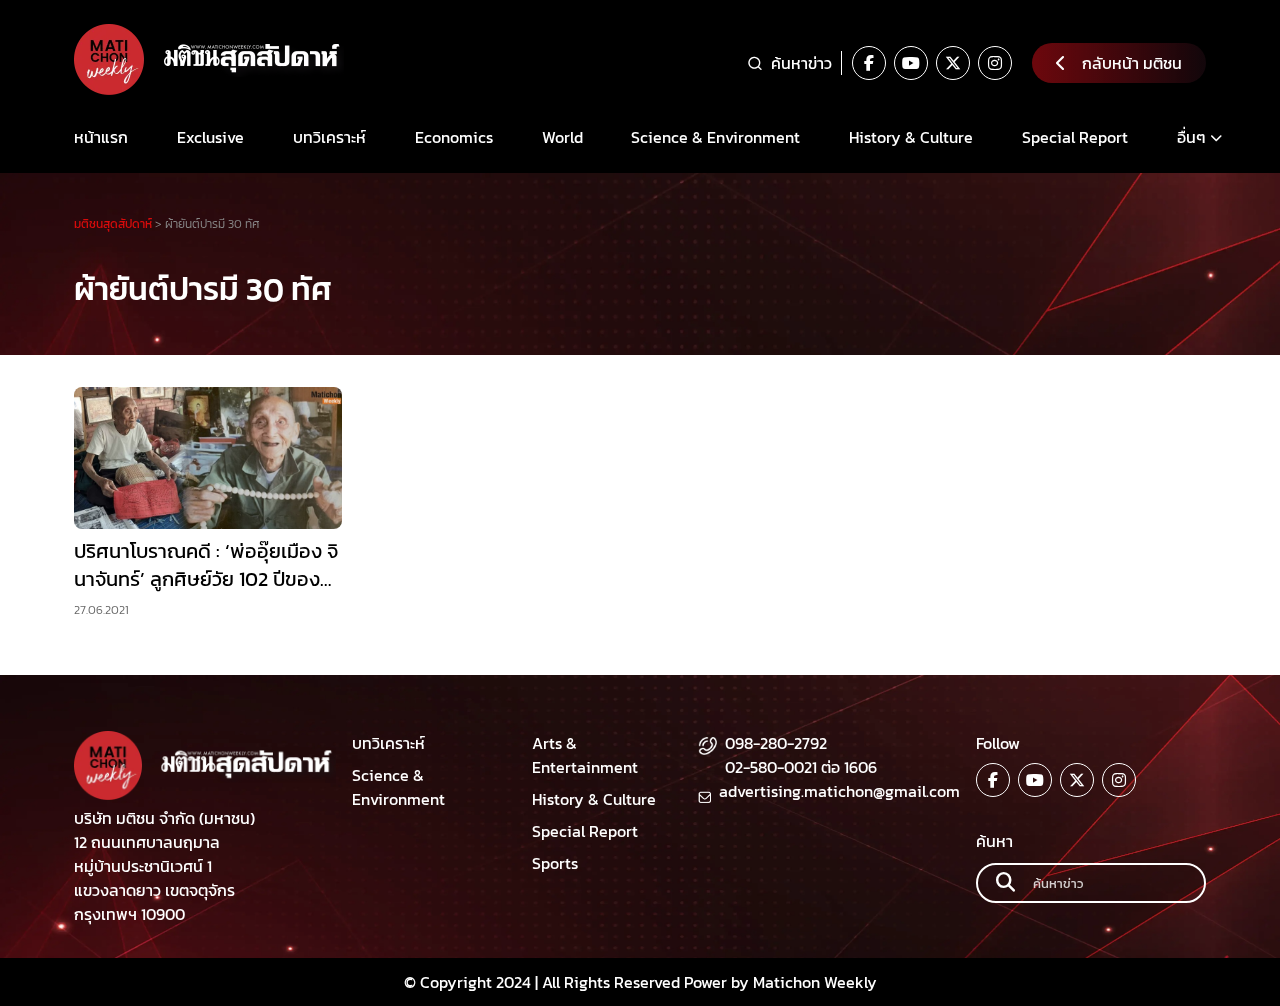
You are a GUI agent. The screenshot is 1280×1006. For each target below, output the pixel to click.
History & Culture (911, 137)
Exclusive (210, 137)
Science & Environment (715, 137)
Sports (555, 863)
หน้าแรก (101, 137)
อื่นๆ (1191, 137)
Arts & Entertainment (585, 755)
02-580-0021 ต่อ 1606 (801, 767)
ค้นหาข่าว (801, 63)
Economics (454, 137)
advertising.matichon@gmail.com (839, 791)
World (562, 137)
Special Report (1075, 137)
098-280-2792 (776, 743)
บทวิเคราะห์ (329, 137)
